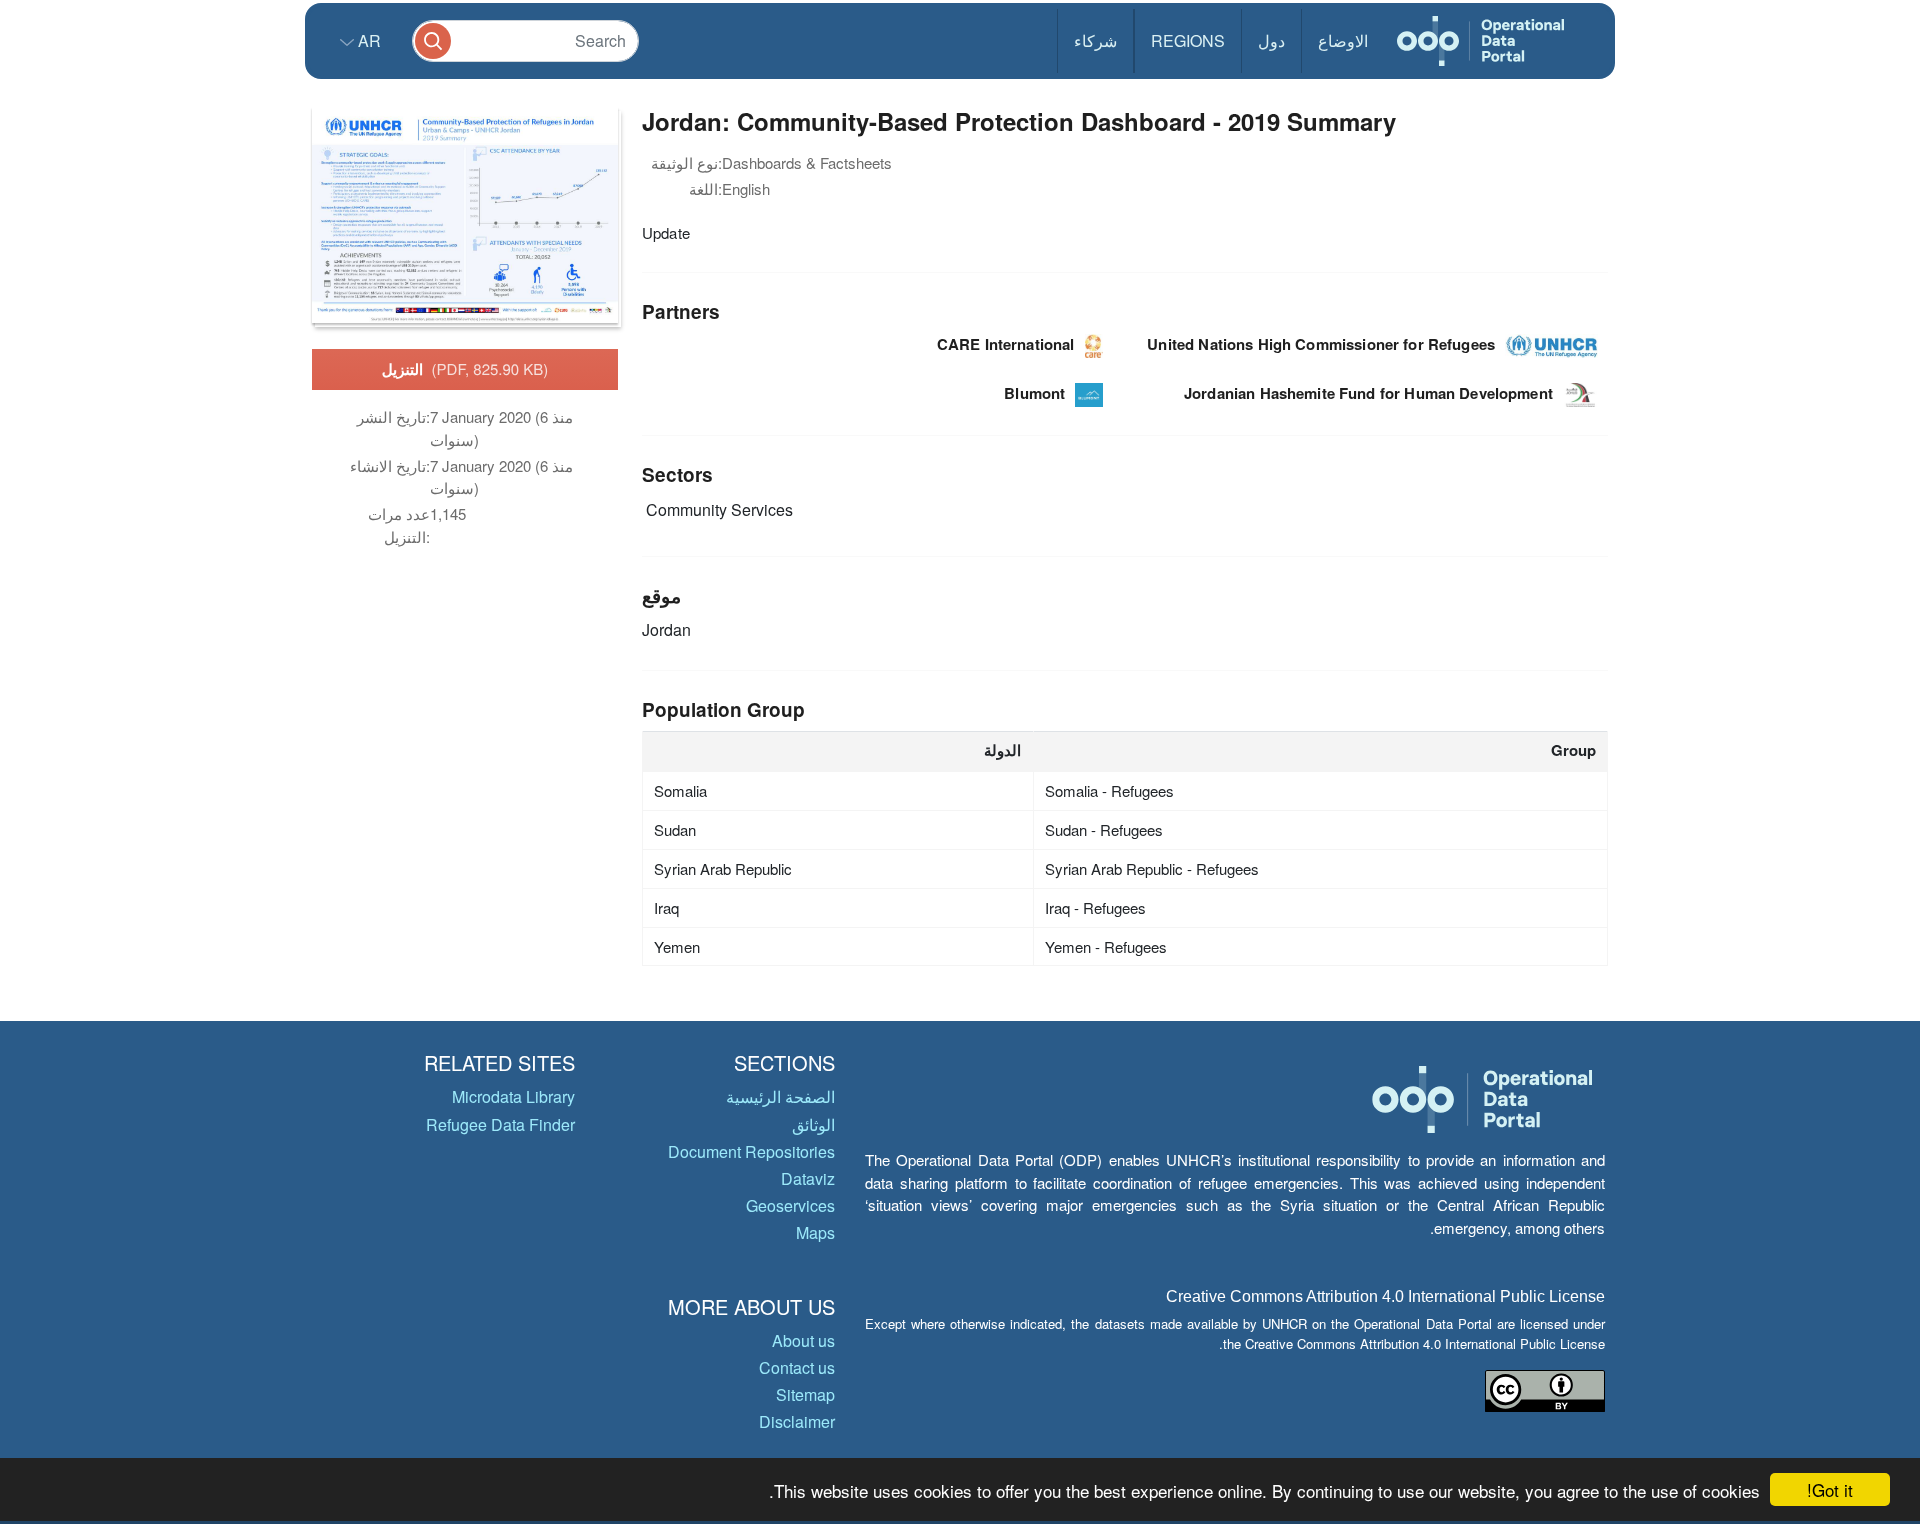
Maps (815, 1232)
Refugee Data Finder (500, 1124)
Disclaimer (797, 1421)
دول (1271, 40)
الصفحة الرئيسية (780, 1096)
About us (803, 1340)
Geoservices (790, 1205)
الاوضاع (1343, 40)
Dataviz (808, 1178)
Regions (1188, 40)
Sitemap (805, 1394)
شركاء (1095, 40)
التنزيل (465, 369)
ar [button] (367, 40)
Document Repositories (751, 1151)
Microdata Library (513, 1096)
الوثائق (813, 1124)
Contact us (797, 1367)
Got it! (1830, 1489)
